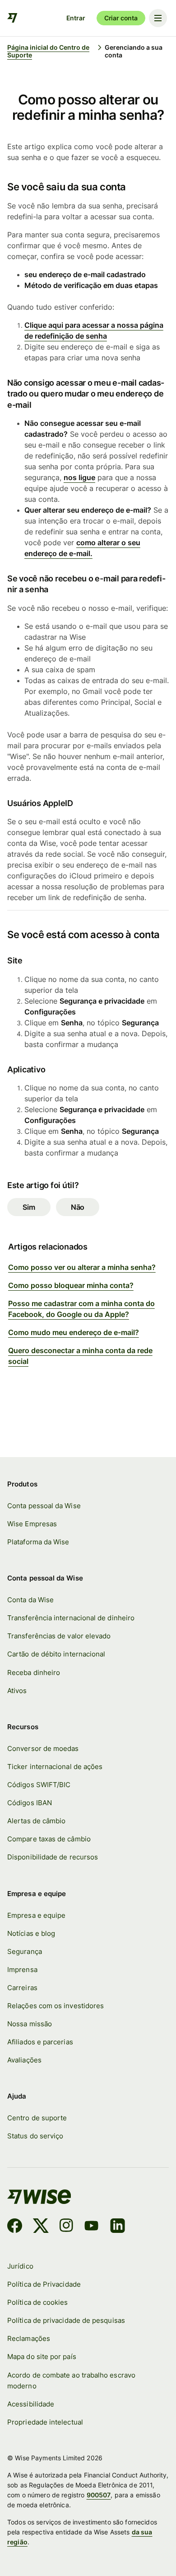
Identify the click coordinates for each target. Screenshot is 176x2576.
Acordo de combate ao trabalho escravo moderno (71, 2380)
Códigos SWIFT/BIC (39, 1785)
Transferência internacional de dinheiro (71, 1618)
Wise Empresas (32, 1524)
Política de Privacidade (44, 2284)
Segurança (25, 1951)
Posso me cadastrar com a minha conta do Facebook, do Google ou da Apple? (81, 1309)
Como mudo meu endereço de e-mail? (74, 1332)
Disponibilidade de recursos (53, 1857)
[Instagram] (66, 2227)
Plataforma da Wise (38, 1542)
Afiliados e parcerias (40, 2042)
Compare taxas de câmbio (49, 1839)
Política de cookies (37, 2302)
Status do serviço (35, 2136)
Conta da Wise (30, 1600)
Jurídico (20, 2266)
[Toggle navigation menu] (158, 18)
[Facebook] (15, 2227)
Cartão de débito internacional (56, 1654)
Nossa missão (30, 2024)
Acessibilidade (31, 2404)
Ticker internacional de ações (55, 1767)
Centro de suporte (37, 2118)
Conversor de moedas (43, 1748)
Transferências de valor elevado (59, 1636)
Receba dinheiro (34, 1673)
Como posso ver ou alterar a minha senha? (82, 1267)
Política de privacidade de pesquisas (66, 2320)
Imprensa (22, 1970)
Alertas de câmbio (36, 1821)
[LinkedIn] (118, 2227)
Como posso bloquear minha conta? (71, 1285)
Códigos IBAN (30, 1803)
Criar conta (121, 18)
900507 (99, 2495)
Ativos (17, 1691)
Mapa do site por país (42, 2357)
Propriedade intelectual (45, 2422)
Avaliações (24, 2060)
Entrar (76, 18)
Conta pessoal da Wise (44, 1506)
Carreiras (22, 1988)
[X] (41, 2227)
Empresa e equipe (36, 1915)
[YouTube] (91, 2227)
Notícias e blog (31, 1933)
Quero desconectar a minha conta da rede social (80, 1356)
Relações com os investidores (56, 2006)
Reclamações (29, 2338)
